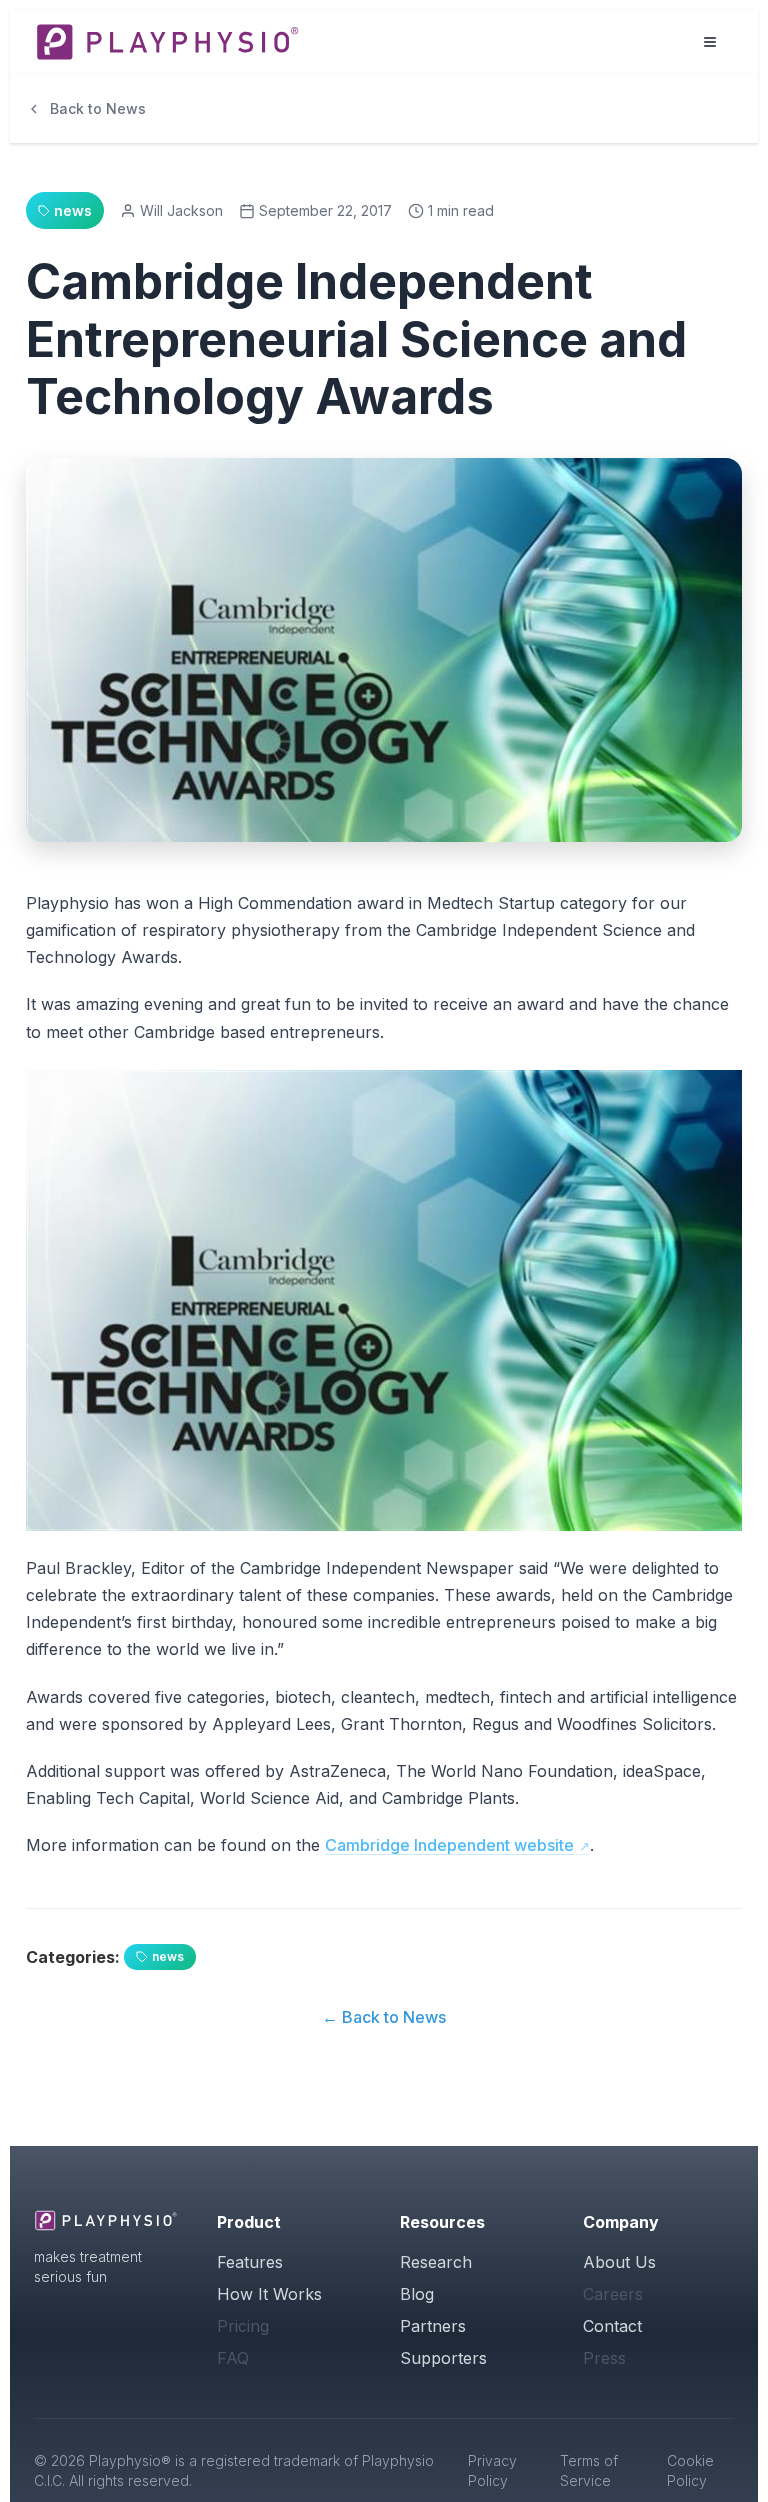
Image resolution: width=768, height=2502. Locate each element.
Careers (613, 2294)
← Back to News (384, 2017)
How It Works (269, 2294)
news (168, 1956)
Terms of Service (589, 2470)
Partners (433, 2326)
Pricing (243, 2326)
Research (436, 2262)
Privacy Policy (492, 2470)
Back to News (98, 108)
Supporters (443, 2358)
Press (604, 2358)
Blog (417, 2294)
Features (250, 2262)
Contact (612, 2326)
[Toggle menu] (710, 42)
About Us (619, 2262)
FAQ (233, 2358)
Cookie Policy (690, 2470)
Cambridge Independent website (449, 1845)
